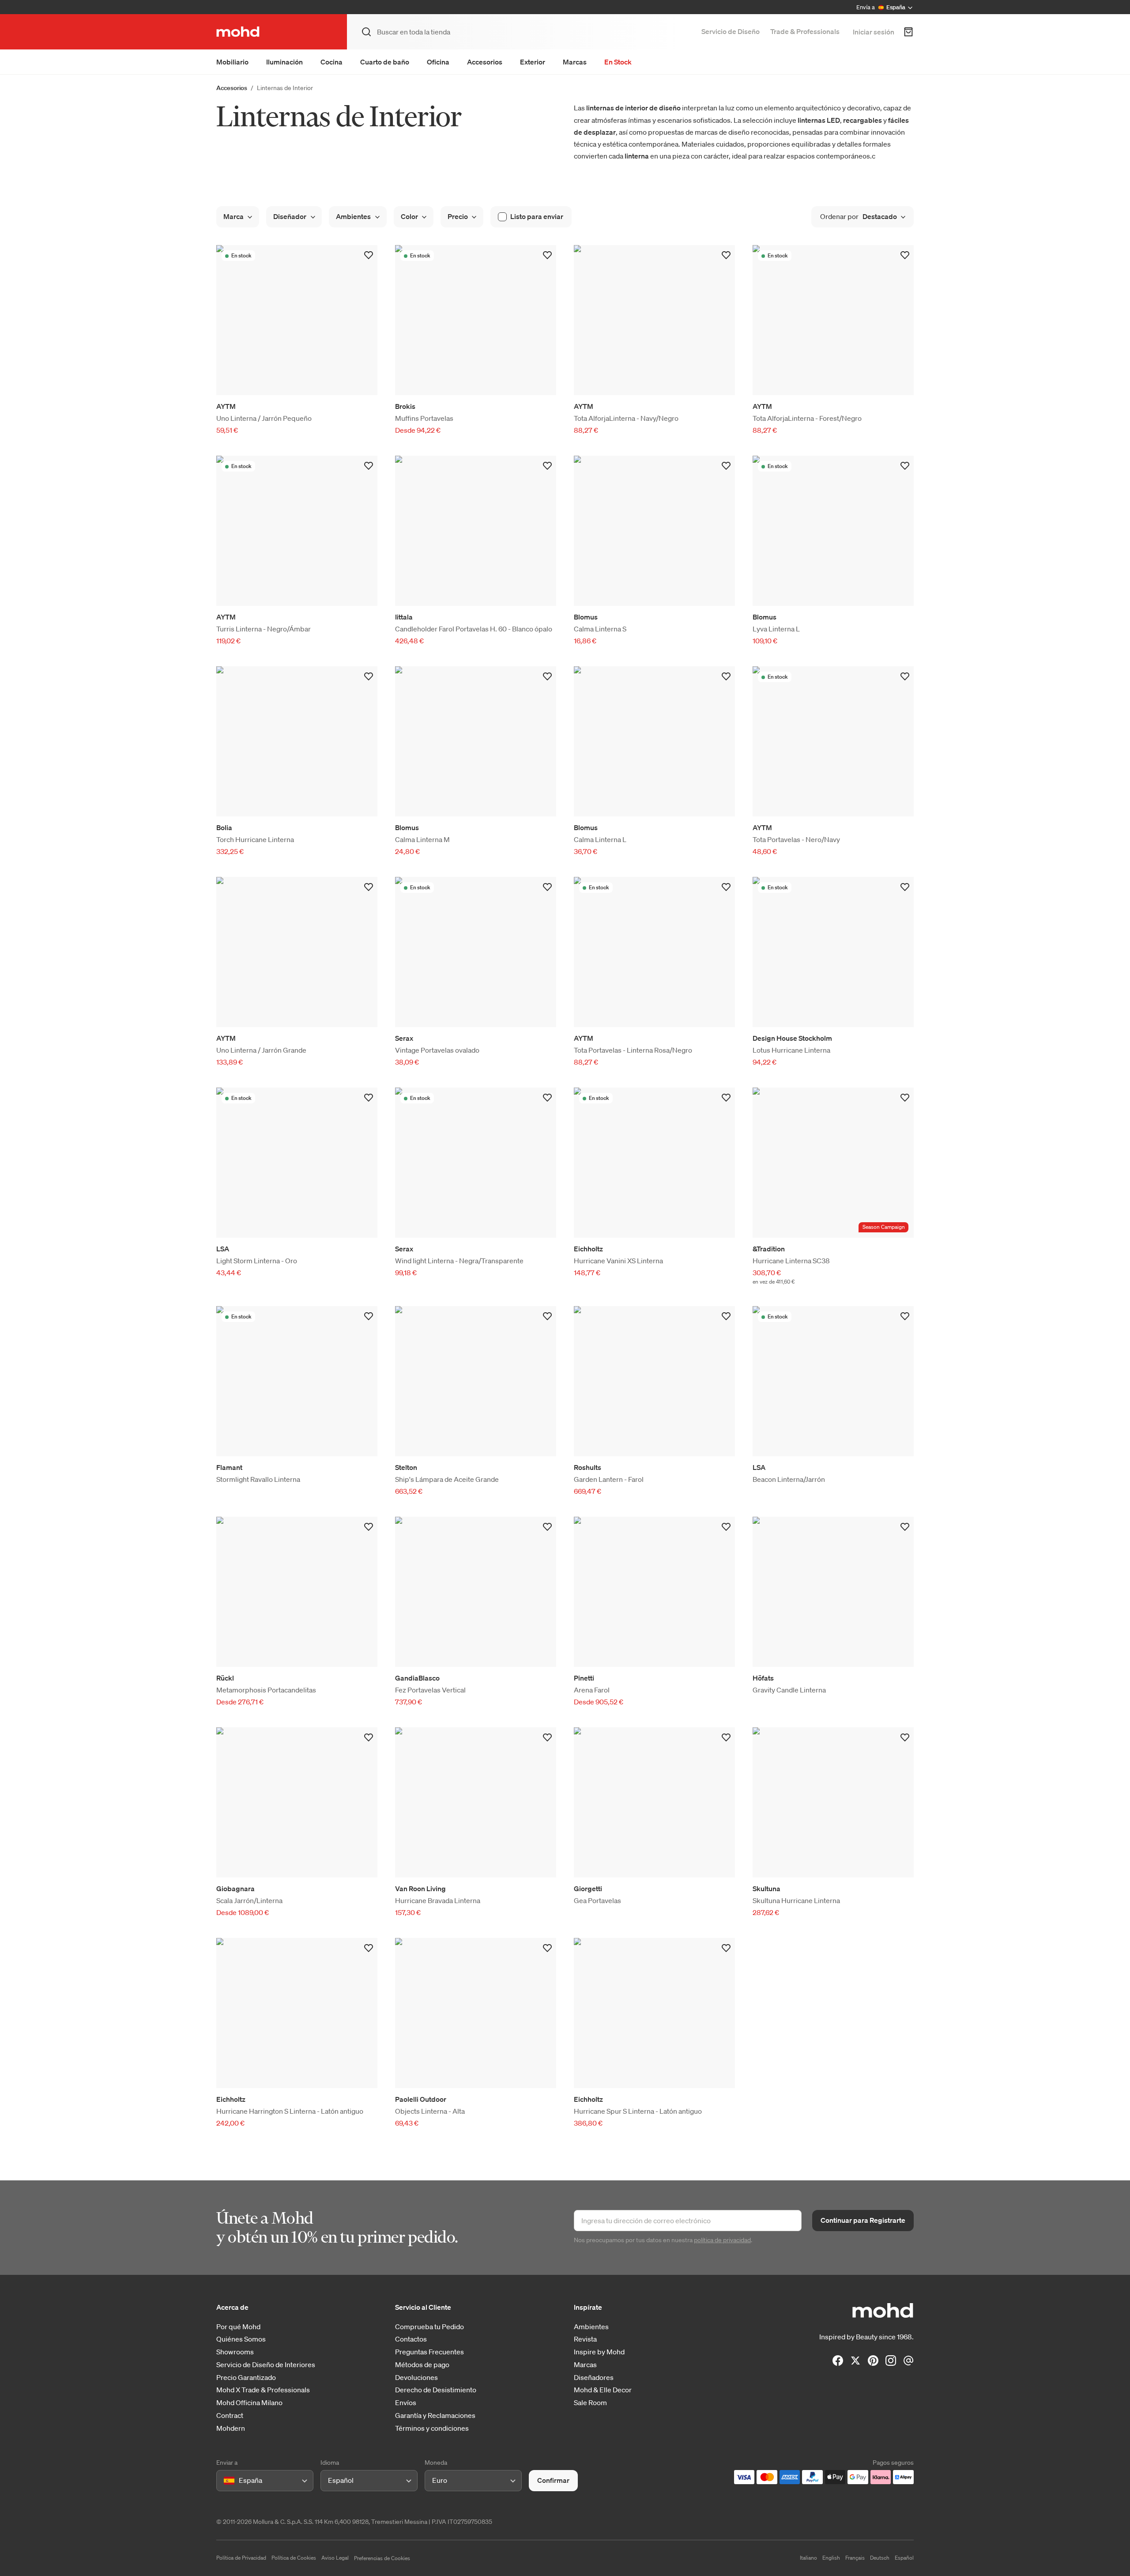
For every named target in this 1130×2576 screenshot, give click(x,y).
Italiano (808, 2558)
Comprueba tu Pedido (429, 2327)
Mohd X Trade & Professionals (263, 2390)
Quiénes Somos (241, 2339)
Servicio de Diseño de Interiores (266, 2365)
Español (904, 2558)
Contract (230, 2415)
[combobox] (225, 2481)
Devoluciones (416, 2378)
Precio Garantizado (246, 2378)
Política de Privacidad (241, 2558)
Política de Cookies (294, 2558)
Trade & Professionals (805, 31)
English (831, 2558)
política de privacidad (722, 2240)
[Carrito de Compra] (908, 32)
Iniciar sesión (874, 32)
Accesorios (485, 62)
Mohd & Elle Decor (603, 2390)
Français (855, 2558)
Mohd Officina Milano (249, 2403)
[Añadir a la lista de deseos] (369, 255)
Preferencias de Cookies (382, 2558)
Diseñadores (594, 2378)
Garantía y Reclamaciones (435, 2415)
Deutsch (880, 2558)
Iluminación (284, 62)
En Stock (618, 62)
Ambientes (591, 2327)
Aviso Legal (335, 2558)
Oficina (438, 62)
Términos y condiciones (432, 2428)
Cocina (331, 62)
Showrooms (235, 2352)
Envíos (406, 2403)
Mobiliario (232, 62)
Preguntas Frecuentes (429, 2352)
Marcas (575, 62)
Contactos (411, 2339)
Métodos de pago (422, 2365)
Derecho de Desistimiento (436, 2390)
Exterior (533, 62)
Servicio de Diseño (731, 31)
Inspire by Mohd (599, 2352)
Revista (585, 2339)
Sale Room (590, 2403)
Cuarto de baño (385, 62)
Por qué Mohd (238, 2327)
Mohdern (231, 2428)
